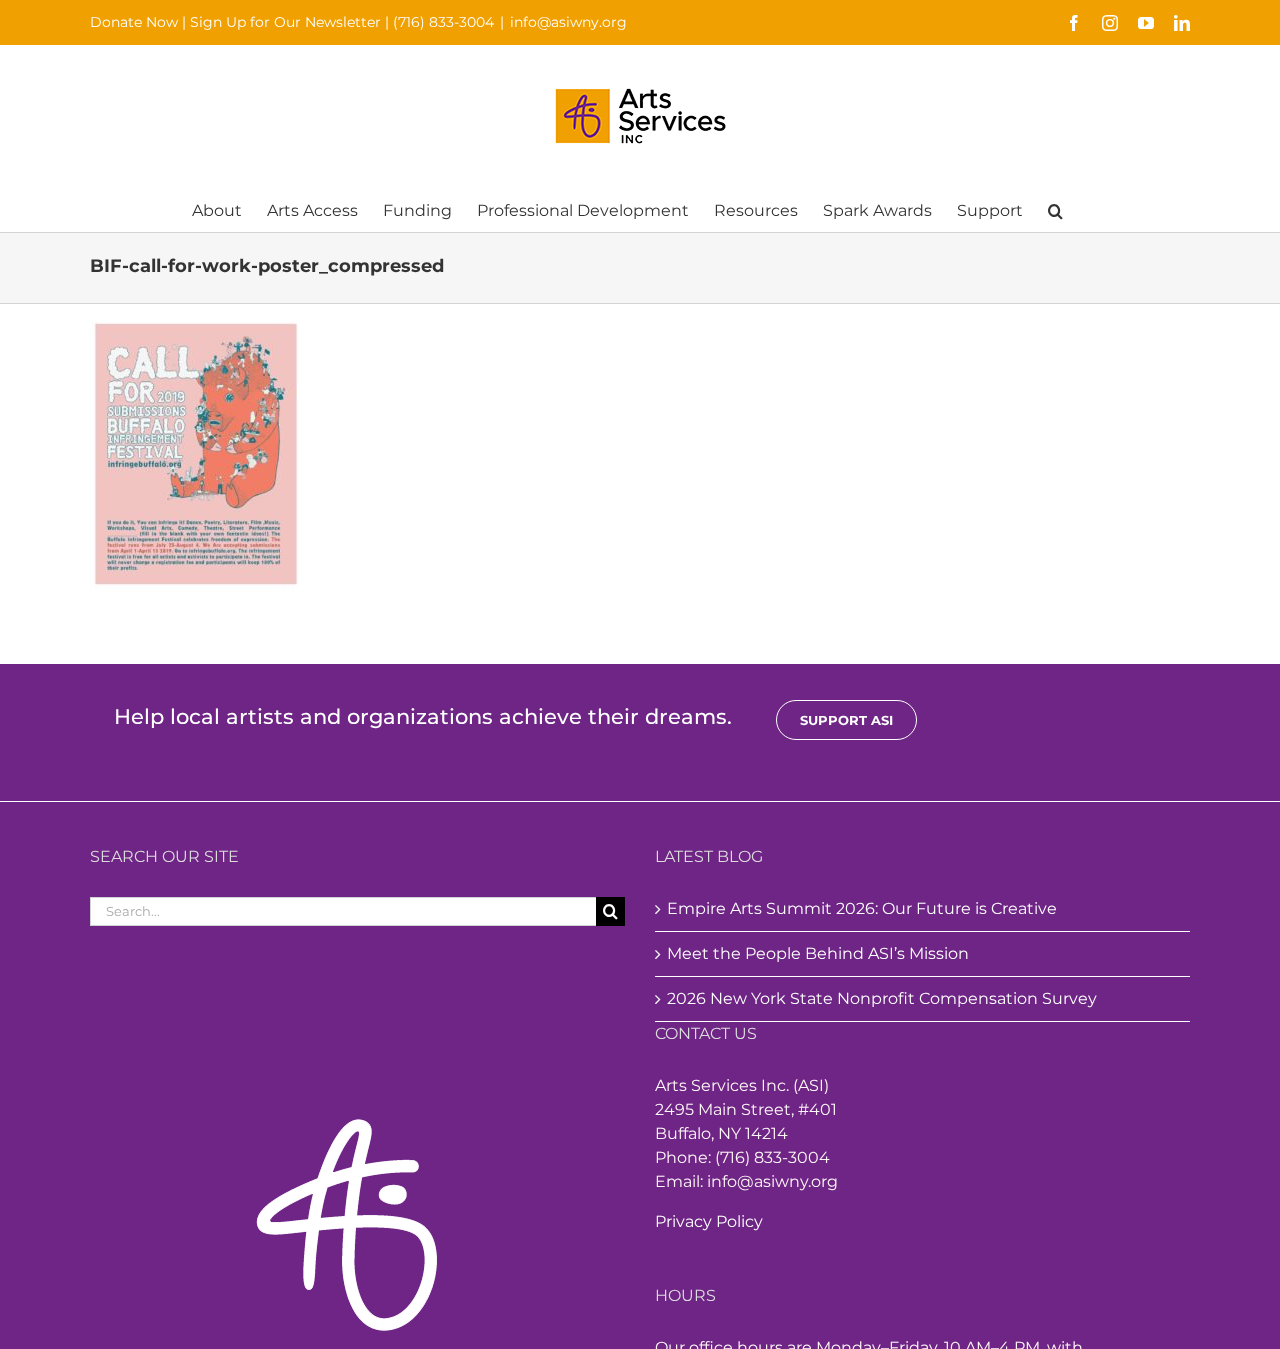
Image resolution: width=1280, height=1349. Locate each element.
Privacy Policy (709, 1221)
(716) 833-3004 (443, 22)
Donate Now (134, 22)
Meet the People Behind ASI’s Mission (818, 953)
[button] (1055, 209)
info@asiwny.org (568, 22)
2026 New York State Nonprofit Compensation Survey (882, 998)
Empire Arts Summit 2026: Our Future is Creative (862, 908)
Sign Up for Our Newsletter (285, 22)
